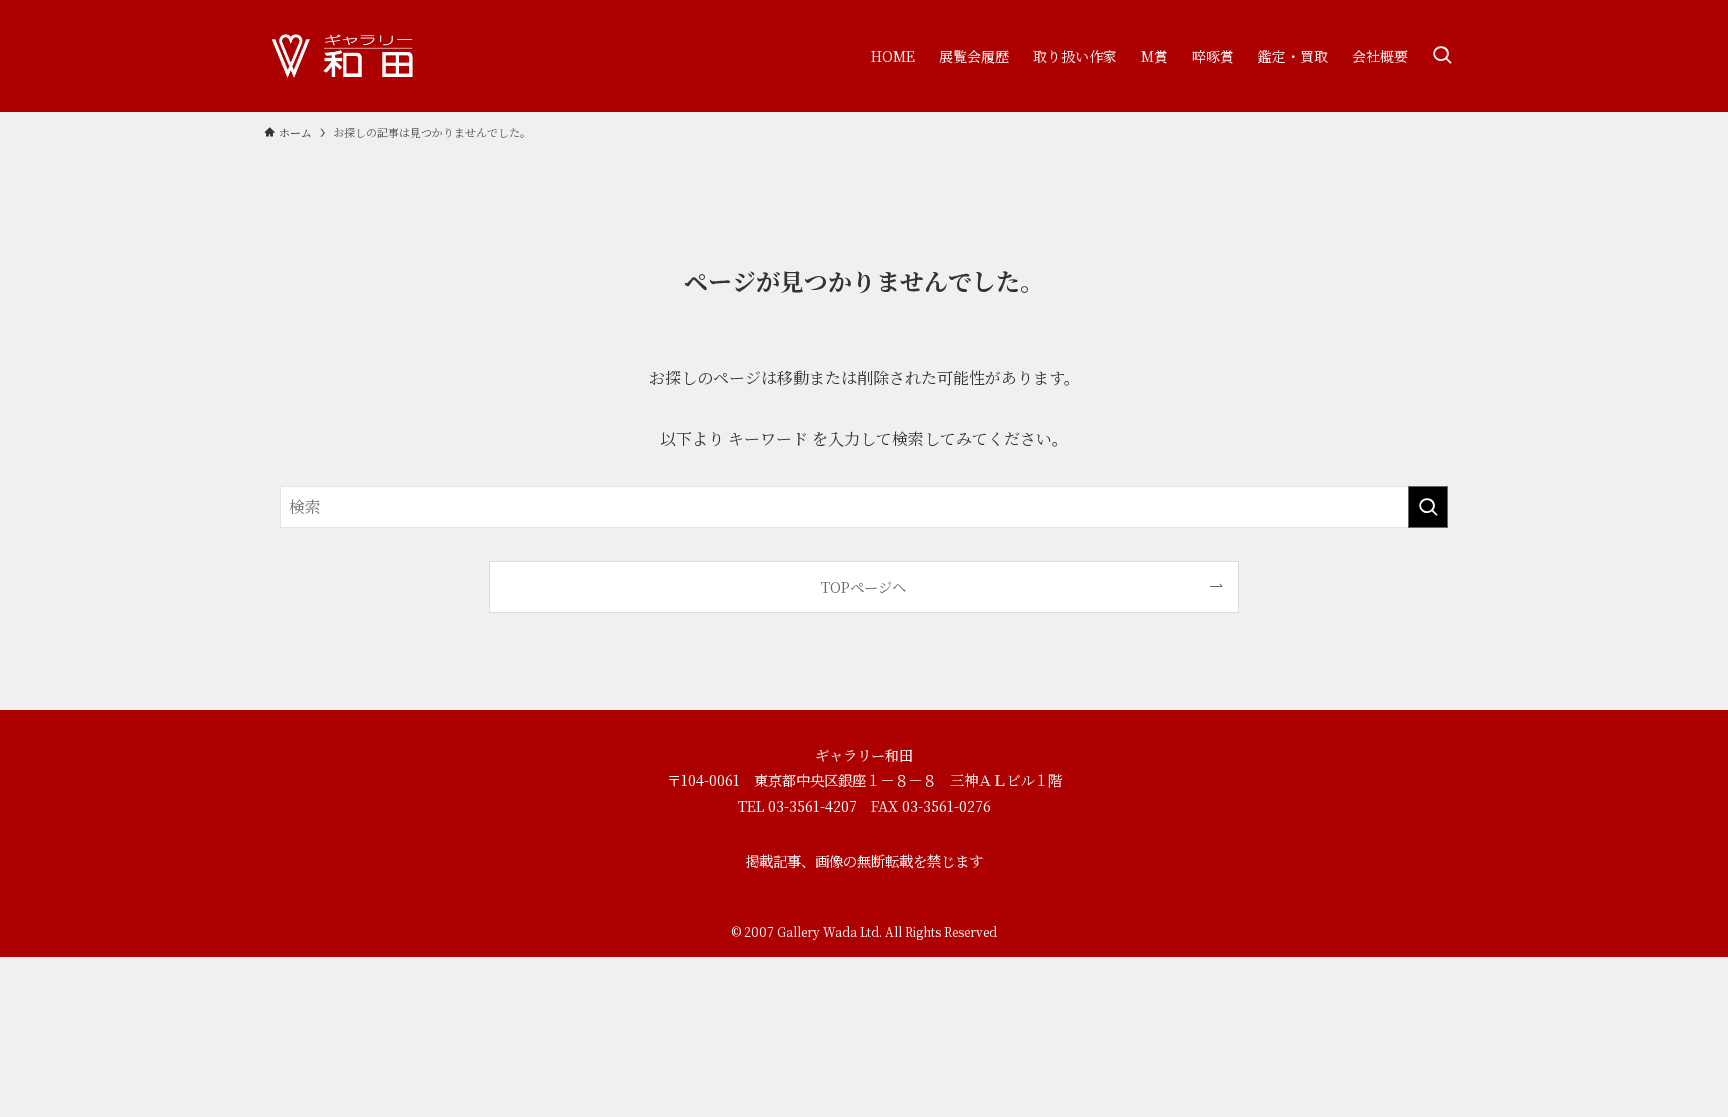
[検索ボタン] (1442, 56)
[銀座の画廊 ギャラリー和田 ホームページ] (344, 56)
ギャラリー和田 (864, 754)
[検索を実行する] (1428, 507)
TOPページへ (863, 586)
